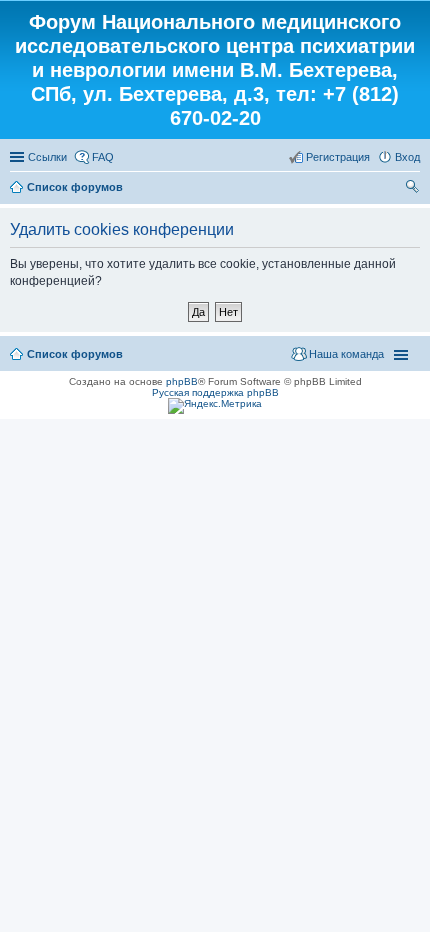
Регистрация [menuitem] (338, 157)
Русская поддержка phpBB (215, 392)
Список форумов (75, 187)
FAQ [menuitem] (103, 157)
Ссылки (47, 157)
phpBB (182, 381)
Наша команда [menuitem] (346, 354)
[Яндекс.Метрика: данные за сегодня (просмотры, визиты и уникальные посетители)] (215, 406)
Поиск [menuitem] (414, 189)
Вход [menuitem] (407, 157)
